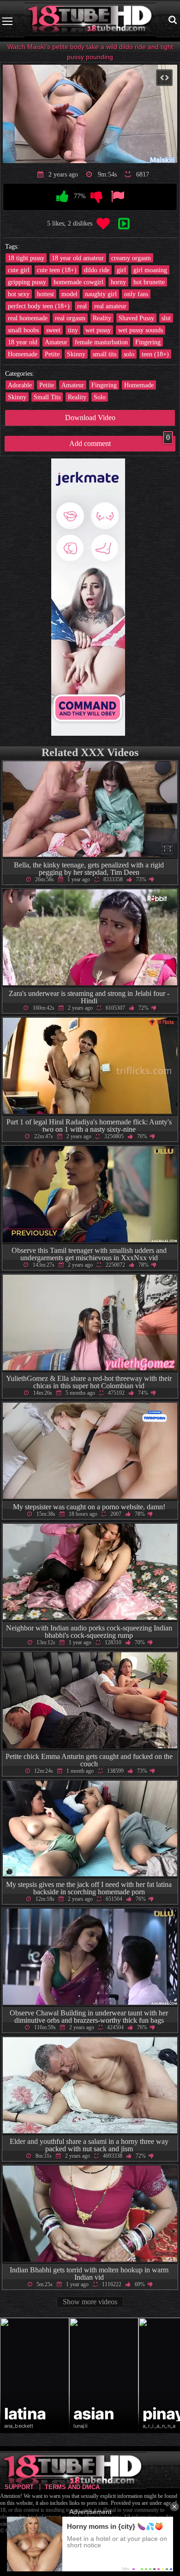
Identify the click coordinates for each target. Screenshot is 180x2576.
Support (19, 2487)
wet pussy (98, 330)
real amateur (110, 306)
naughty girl (101, 294)
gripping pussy (27, 282)
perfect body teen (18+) (39, 306)
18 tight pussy (26, 258)
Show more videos (90, 2302)
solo (129, 354)
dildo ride (97, 270)
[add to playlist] (124, 224)
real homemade (28, 318)
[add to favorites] (103, 224)
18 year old (23, 342)
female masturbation (101, 342)
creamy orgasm (131, 258)
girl (121, 270)
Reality (102, 318)
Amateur (56, 342)
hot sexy (19, 294)
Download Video (90, 418)
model (69, 294)
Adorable (20, 385)
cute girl (19, 270)
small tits (105, 354)
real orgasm (70, 318)
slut (166, 318)
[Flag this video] (117, 197)
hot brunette (149, 282)
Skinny (76, 354)
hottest (45, 294)
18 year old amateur (78, 258)
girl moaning (150, 270)
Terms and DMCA (72, 2487)
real (82, 306)
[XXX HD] (90, 21)
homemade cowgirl (78, 282)
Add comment (120, 442)
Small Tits (47, 397)
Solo (100, 397)
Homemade (23, 354)
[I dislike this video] (97, 197)
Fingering (148, 342)
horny (118, 282)
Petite (52, 354)
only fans (136, 294)
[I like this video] (63, 197)
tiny (73, 330)
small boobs (23, 330)
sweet (53, 330)
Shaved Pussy (136, 318)
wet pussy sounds (141, 330)
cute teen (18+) (57, 270)
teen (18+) (155, 354)
